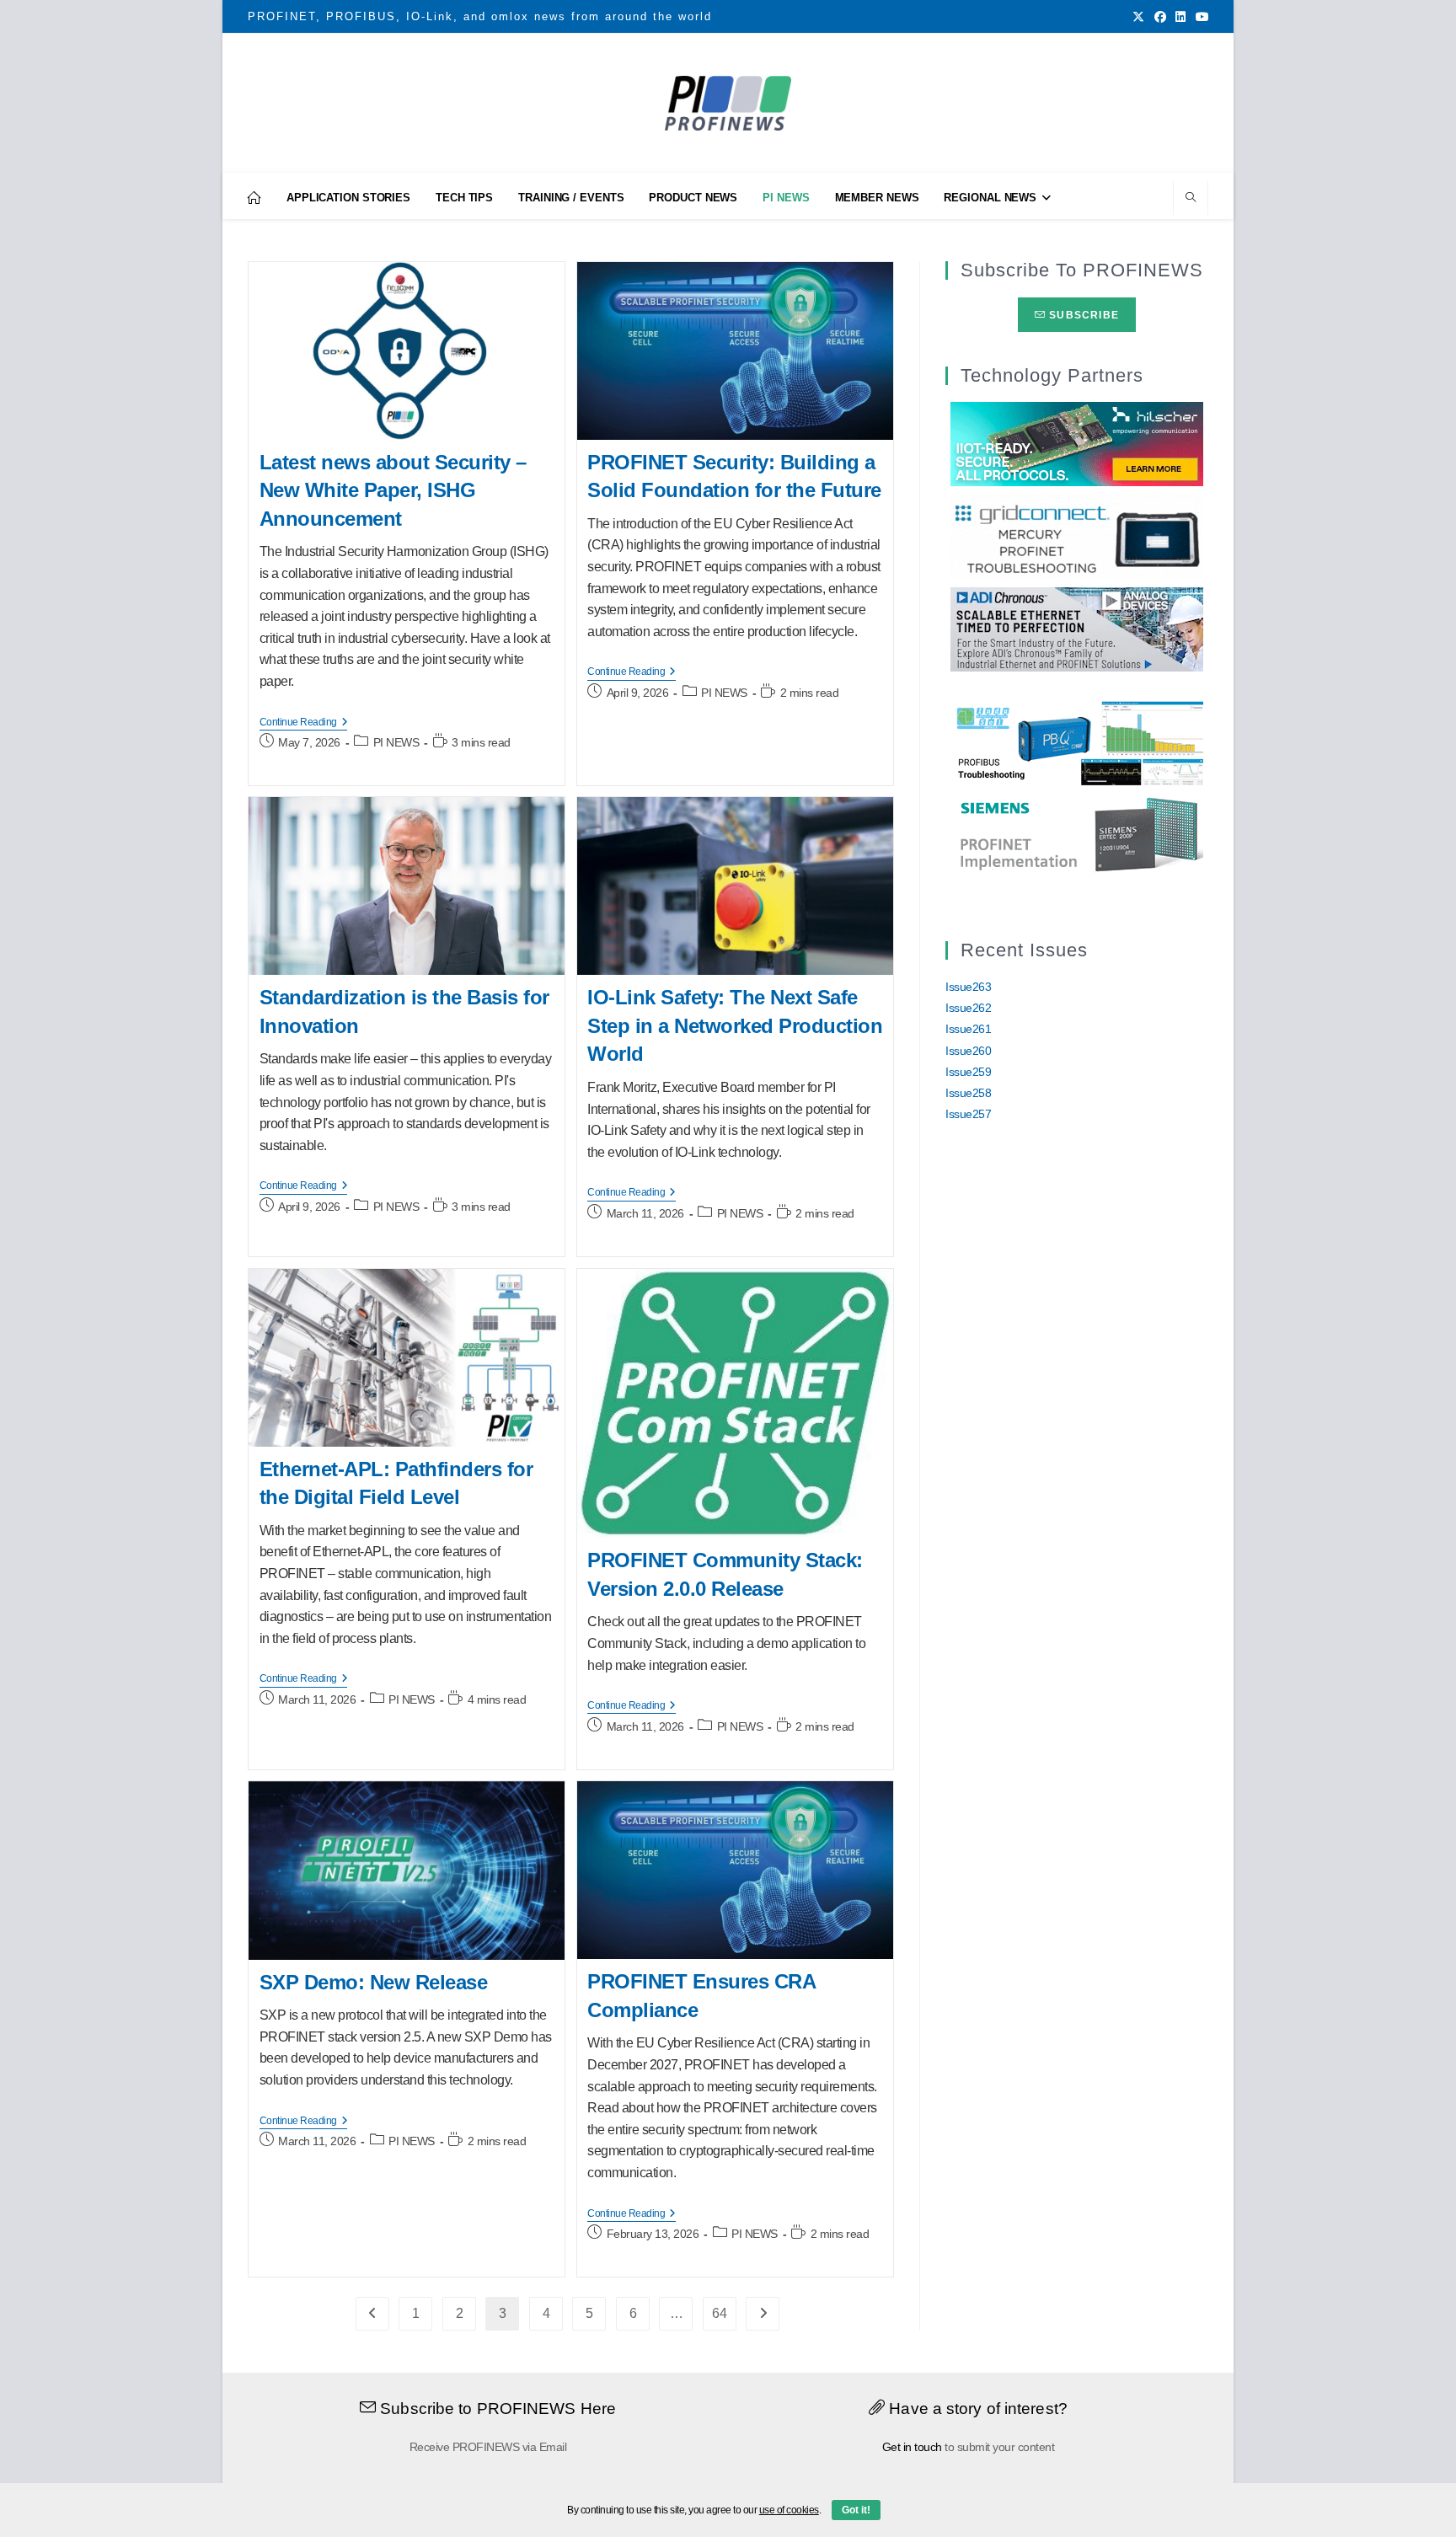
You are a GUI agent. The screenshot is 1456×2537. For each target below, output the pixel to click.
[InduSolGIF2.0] (1077, 742)
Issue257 (968, 1114)
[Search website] (1191, 199)
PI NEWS (396, 742)
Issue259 (968, 1072)
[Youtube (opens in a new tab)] (1200, 17)
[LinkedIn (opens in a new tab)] (1180, 17)
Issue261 (968, 1029)
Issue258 (968, 1093)
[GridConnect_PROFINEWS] (1077, 535)
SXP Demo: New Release (374, 1982)
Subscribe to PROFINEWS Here (496, 2409)
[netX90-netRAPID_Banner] (1077, 442)
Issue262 (968, 1008)
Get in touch (912, 2447)
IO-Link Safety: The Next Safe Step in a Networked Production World (735, 1025)
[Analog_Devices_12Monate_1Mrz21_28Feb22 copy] (1077, 628)
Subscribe (1082, 315)
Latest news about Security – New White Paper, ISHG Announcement (393, 490)
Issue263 (968, 987)
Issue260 (968, 1051)
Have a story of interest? (976, 2409)
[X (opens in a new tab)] (1138, 17)
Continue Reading (304, 723)
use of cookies (789, 2510)
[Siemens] (1077, 835)
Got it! (856, 2510)
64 (719, 2313)
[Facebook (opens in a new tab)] (1160, 17)
